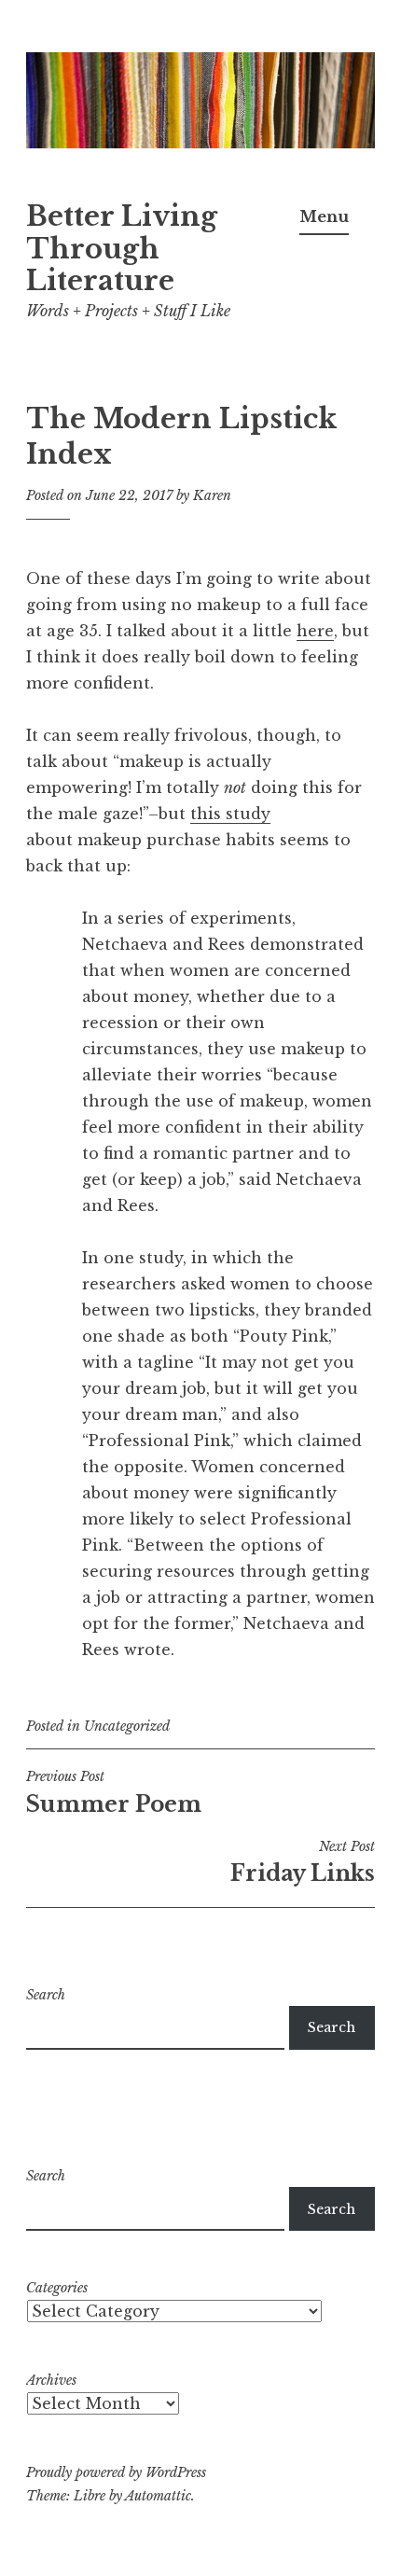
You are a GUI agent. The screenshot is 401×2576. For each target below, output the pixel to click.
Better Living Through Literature (122, 249)
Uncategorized (127, 1726)
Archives (51, 2380)
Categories (57, 2288)
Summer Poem (114, 1792)
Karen (212, 495)
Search (46, 1995)
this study (230, 814)
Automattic (158, 2496)
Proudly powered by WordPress (116, 2472)
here (315, 631)
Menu (324, 216)
